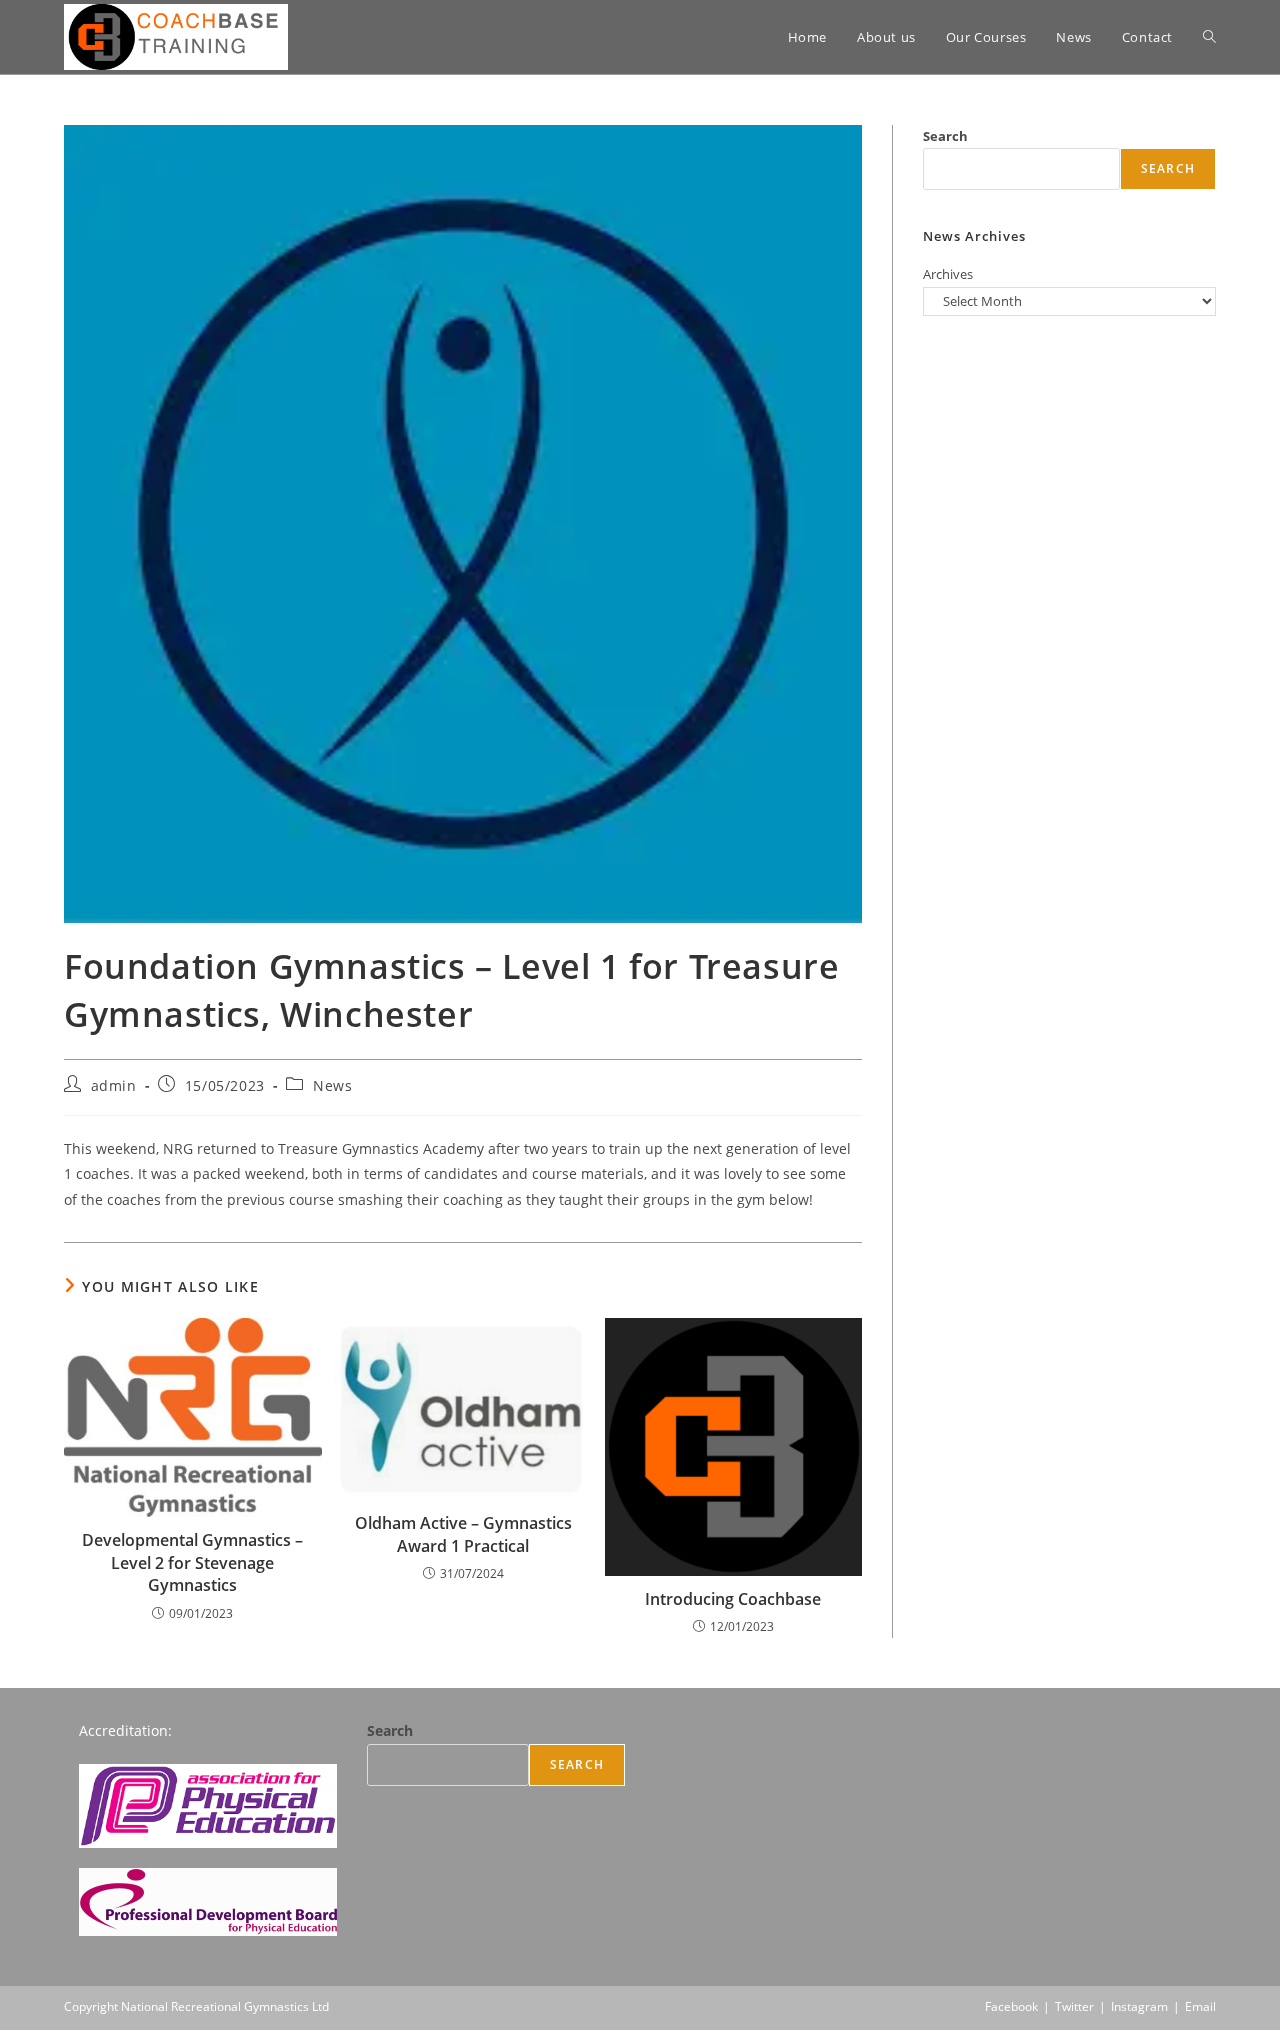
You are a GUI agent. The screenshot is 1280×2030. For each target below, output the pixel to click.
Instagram (1139, 2006)
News (332, 1085)
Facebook (1011, 2006)
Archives (948, 274)
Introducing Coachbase (733, 1599)
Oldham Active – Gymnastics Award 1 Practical (463, 1534)
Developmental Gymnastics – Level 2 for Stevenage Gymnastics (192, 1562)
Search (945, 136)
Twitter (1074, 2006)
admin (114, 1085)
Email (1200, 2006)
